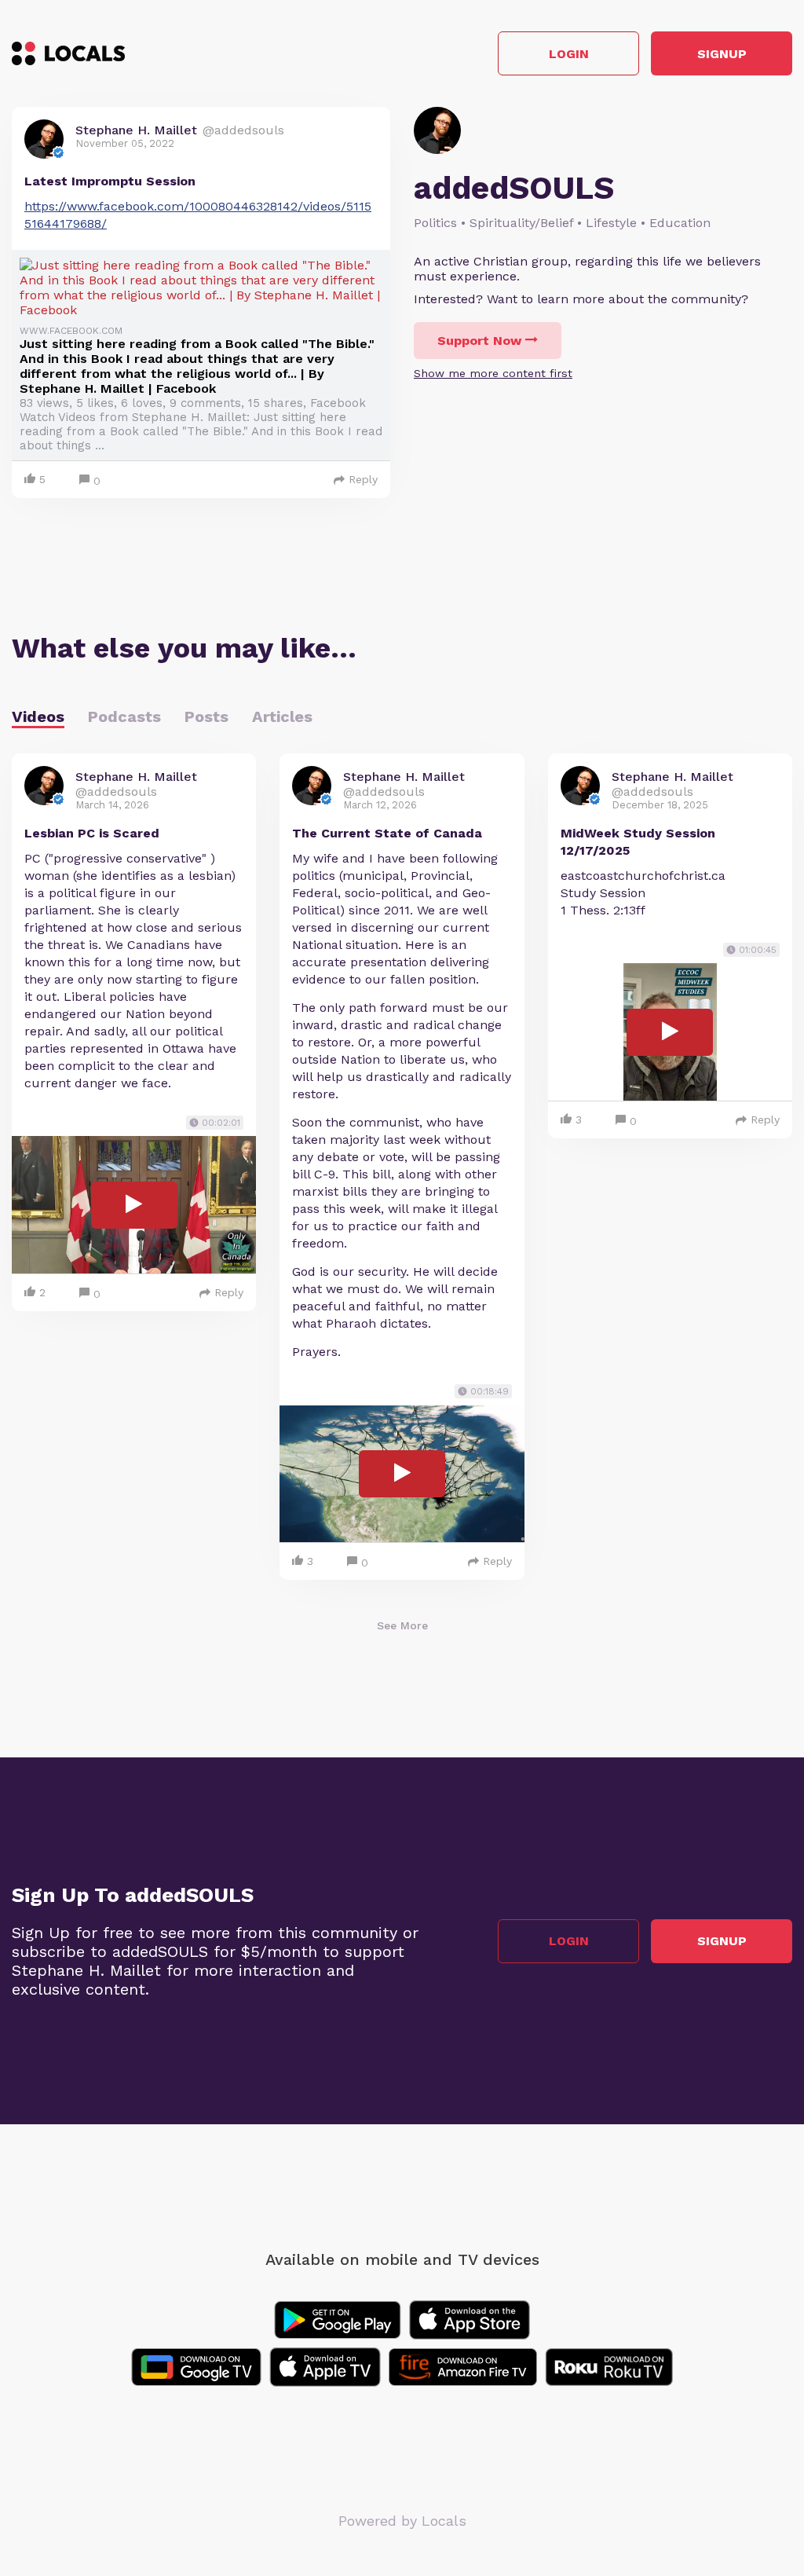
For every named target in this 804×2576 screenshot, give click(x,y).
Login (569, 54)
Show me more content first (493, 373)
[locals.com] (68, 53)
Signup (722, 54)
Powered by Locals (402, 2521)
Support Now (479, 341)
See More (402, 1625)
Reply (363, 479)
